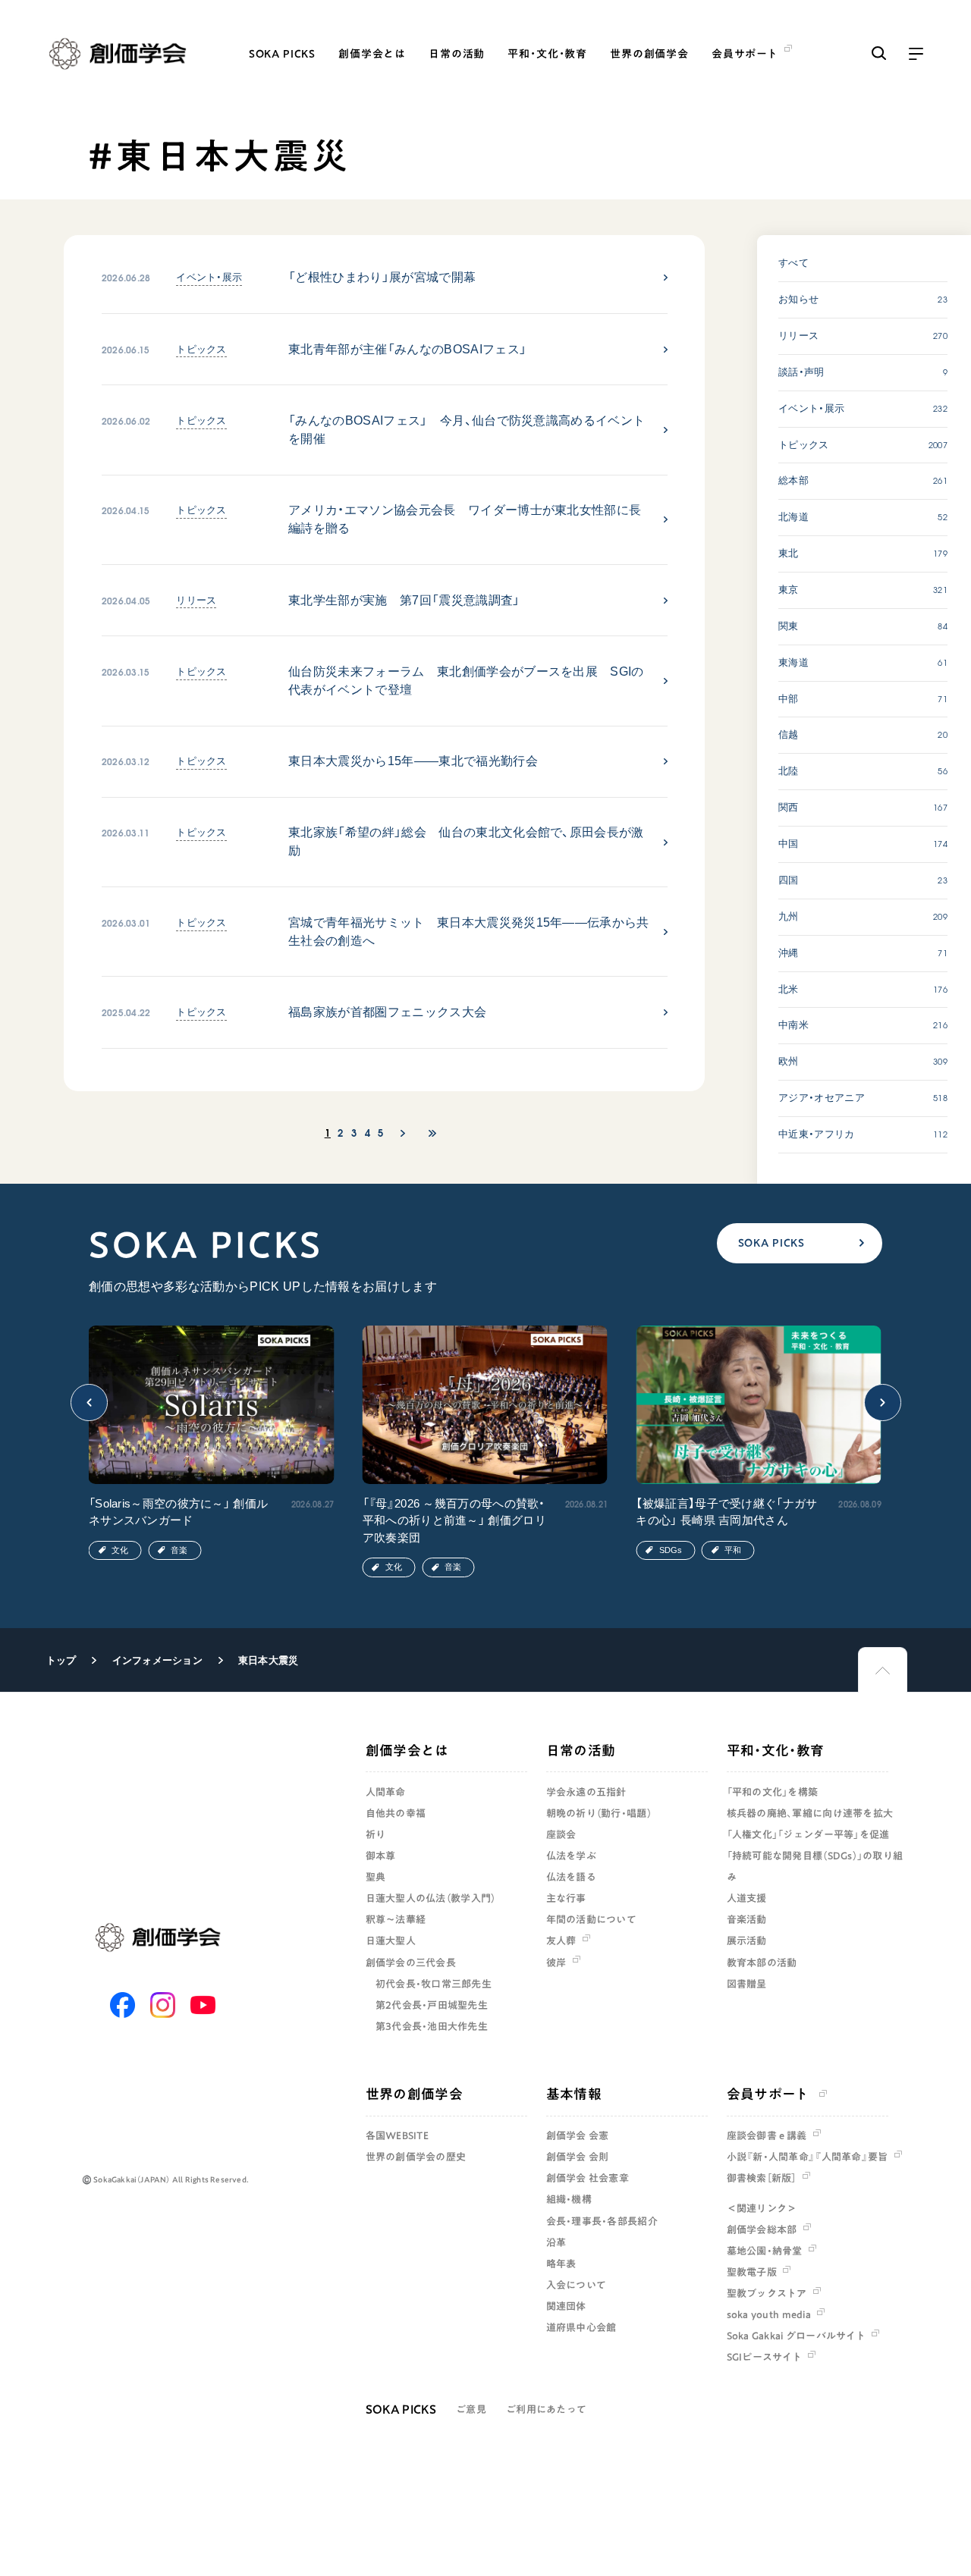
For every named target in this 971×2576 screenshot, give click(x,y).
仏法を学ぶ (571, 1856)
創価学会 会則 (578, 2157)
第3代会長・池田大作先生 (432, 2026)
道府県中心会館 (581, 2327)
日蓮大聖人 (391, 1941)
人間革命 (386, 1792)
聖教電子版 (752, 2272)
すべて (793, 263)
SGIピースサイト (764, 2357)
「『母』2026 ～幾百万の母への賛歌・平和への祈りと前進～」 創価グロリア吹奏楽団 (454, 1520)
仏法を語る (571, 1877)
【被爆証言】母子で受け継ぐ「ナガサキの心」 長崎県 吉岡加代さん (726, 1512)
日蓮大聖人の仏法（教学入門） (431, 1898)
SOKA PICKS (282, 54)
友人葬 (561, 1941)
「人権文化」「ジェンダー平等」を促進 (808, 1834)
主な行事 (566, 1898)
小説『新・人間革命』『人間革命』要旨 (808, 2157)
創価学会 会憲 (578, 2135)
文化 (120, 1550)
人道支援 (747, 1898)
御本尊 (381, 1856)
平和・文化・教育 (547, 54)
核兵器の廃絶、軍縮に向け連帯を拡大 (810, 1813)
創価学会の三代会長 (411, 1963)
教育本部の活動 (762, 1963)
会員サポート (768, 2094)
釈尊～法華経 (396, 1919)
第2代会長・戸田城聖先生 (432, 2005)
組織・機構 (569, 2199)
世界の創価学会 (649, 54)
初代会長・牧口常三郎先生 (434, 1984)
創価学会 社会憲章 (588, 2178)
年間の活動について (591, 1919)
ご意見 (471, 2409)
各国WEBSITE (397, 2135)
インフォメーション (157, 1660)
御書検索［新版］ (762, 2178)
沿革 (556, 2242)
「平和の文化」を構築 (773, 1792)
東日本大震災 (269, 1660)
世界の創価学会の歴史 (416, 2157)
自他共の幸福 (396, 1813)
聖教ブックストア (767, 2293)
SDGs (671, 1550)
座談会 (561, 1834)
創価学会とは (372, 54)
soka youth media (769, 2314)
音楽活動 (747, 1919)
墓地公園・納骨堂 (765, 2251)
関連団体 (566, 2306)
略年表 (561, 2264)
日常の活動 (457, 54)
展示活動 (747, 1941)
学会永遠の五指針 (586, 1792)
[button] (90, 1403)
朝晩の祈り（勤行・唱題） (599, 1813)
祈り (376, 1834)
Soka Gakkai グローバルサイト (796, 2336)
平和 (733, 1550)
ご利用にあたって (546, 2409)
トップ (61, 1660)
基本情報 (574, 2094)
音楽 (179, 1550)
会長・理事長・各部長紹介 (602, 2221)
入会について (577, 2285)
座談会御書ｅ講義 (767, 2135)
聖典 (376, 1877)
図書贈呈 (747, 1984)
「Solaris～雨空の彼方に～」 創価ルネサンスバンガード (178, 1512)
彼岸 (556, 1963)
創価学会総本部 (762, 2229)
